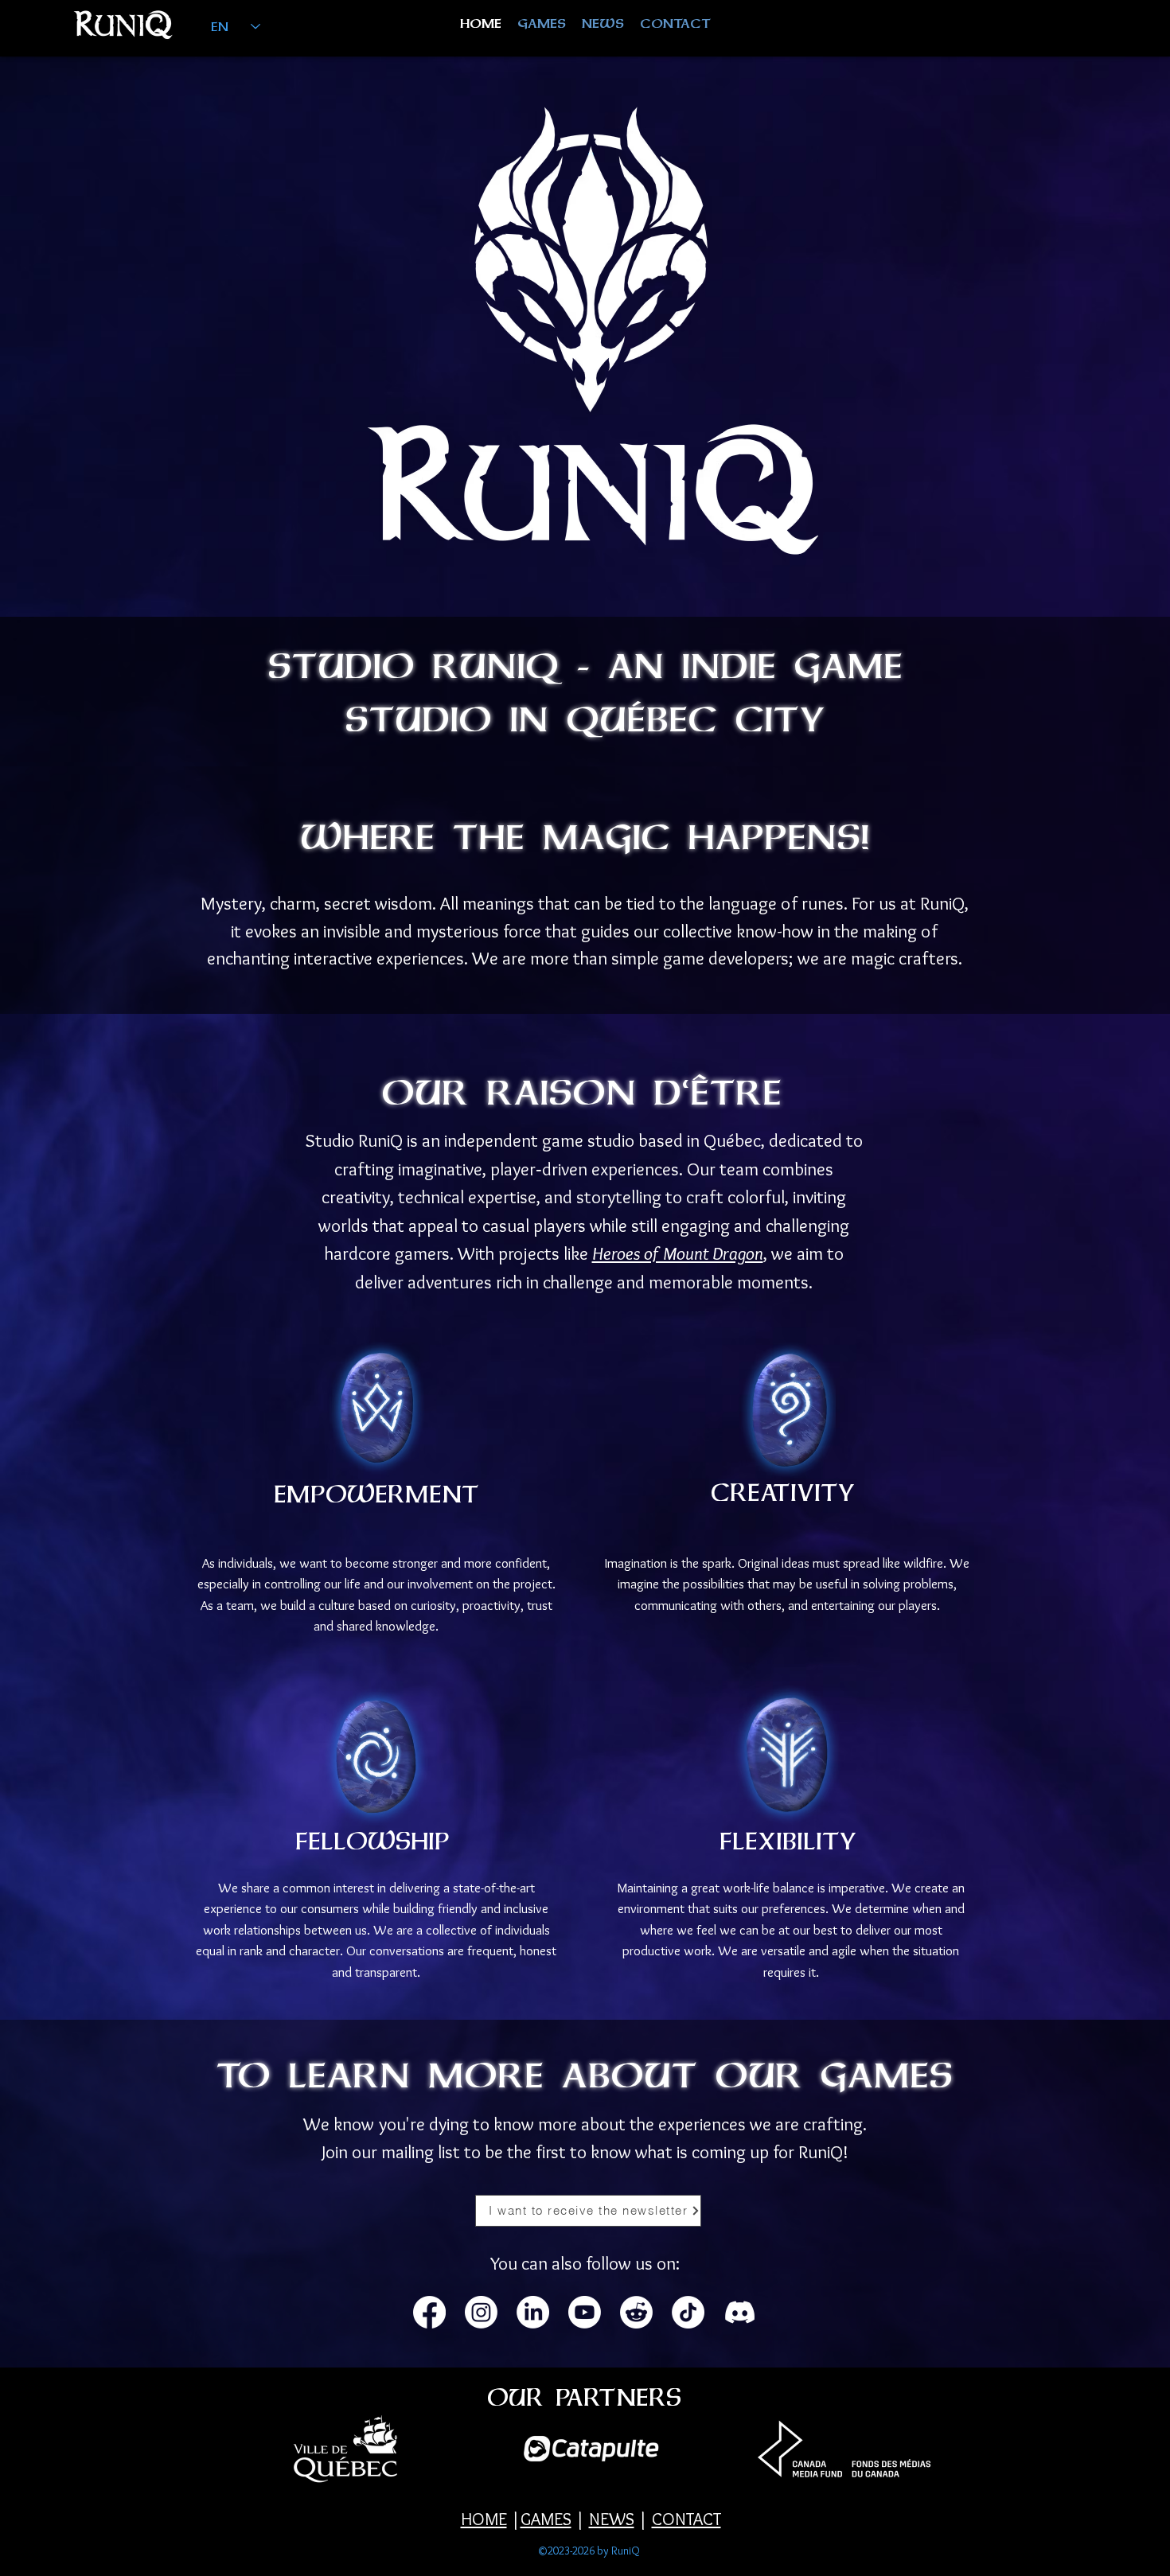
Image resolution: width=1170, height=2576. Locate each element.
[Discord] (740, 2312)
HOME (484, 2519)
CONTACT (686, 2519)
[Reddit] (636, 2312)
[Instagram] (481, 2312)
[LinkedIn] (533, 2312)
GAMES (546, 2519)
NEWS (612, 2519)
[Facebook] (429, 2312)
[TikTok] (688, 2312)
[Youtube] (585, 2312)
